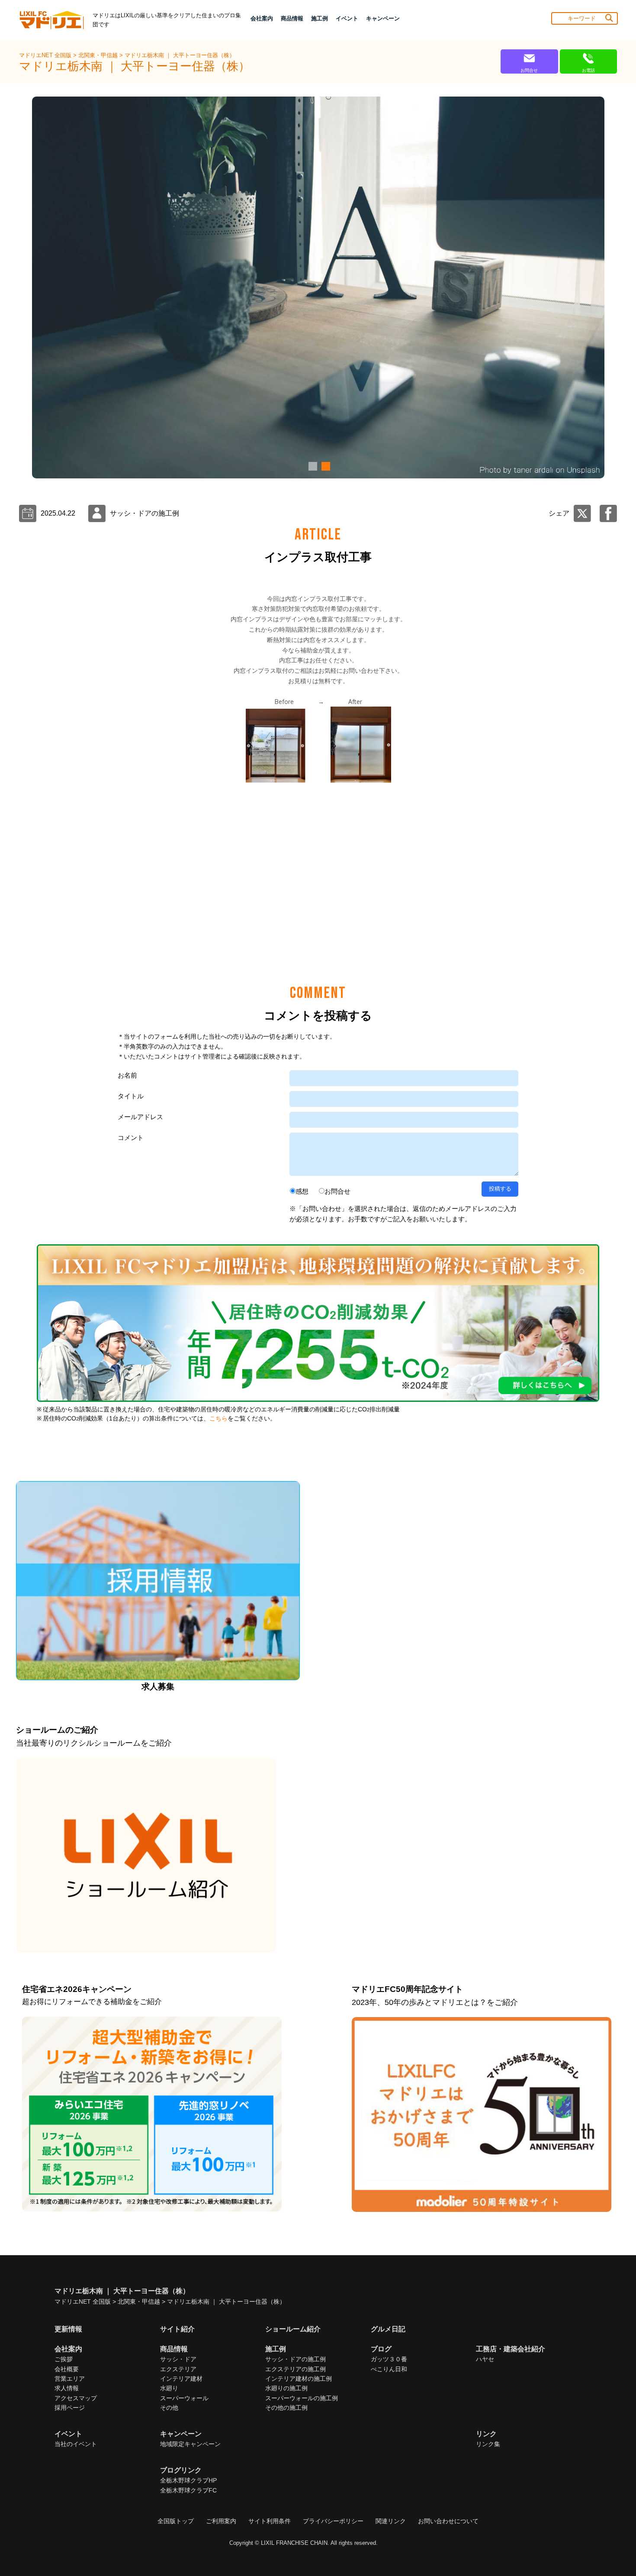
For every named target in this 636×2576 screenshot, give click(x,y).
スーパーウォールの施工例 (302, 2398)
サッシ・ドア (178, 2359)
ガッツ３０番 (389, 2359)
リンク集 (488, 2444)
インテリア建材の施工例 (299, 2379)
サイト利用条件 (270, 2521)
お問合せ (337, 1191)
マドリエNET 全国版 (46, 55)
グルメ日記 (388, 2329)
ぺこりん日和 (389, 2369)
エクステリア (178, 2369)
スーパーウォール (184, 2398)
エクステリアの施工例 (296, 2369)
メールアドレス (140, 1117)
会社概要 (67, 2369)
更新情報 (68, 2329)
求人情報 (67, 2388)
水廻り (169, 2388)
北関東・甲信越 (99, 55)
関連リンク (391, 2521)
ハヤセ (485, 2359)
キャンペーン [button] (383, 18)
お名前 (127, 1075)
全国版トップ (176, 2521)
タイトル (131, 1096)
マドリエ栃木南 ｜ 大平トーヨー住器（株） (180, 55)
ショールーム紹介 (293, 2329)
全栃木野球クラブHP (188, 2480)
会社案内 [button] (262, 18)
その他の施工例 (286, 2408)
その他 (169, 2408)
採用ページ (70, 2408)
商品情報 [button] (292, 18)
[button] (312, 466)
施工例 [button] (320, 18)
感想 (302, 1191)
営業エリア (70, 2379)
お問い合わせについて (448, 2521)
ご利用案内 (221, 2521)
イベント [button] (347, 18)
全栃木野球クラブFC (188, 2490)
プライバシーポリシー (333, 2521)
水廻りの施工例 (286, 2388)
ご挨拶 (64, 2359)
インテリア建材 (181, 2379)
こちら (218, 1419)
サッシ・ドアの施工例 (296, 2359)
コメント (131, 1138)
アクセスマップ (76, 2398)
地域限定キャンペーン (190, 2444)
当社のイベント (76, 2444)
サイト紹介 (177, 2329)
